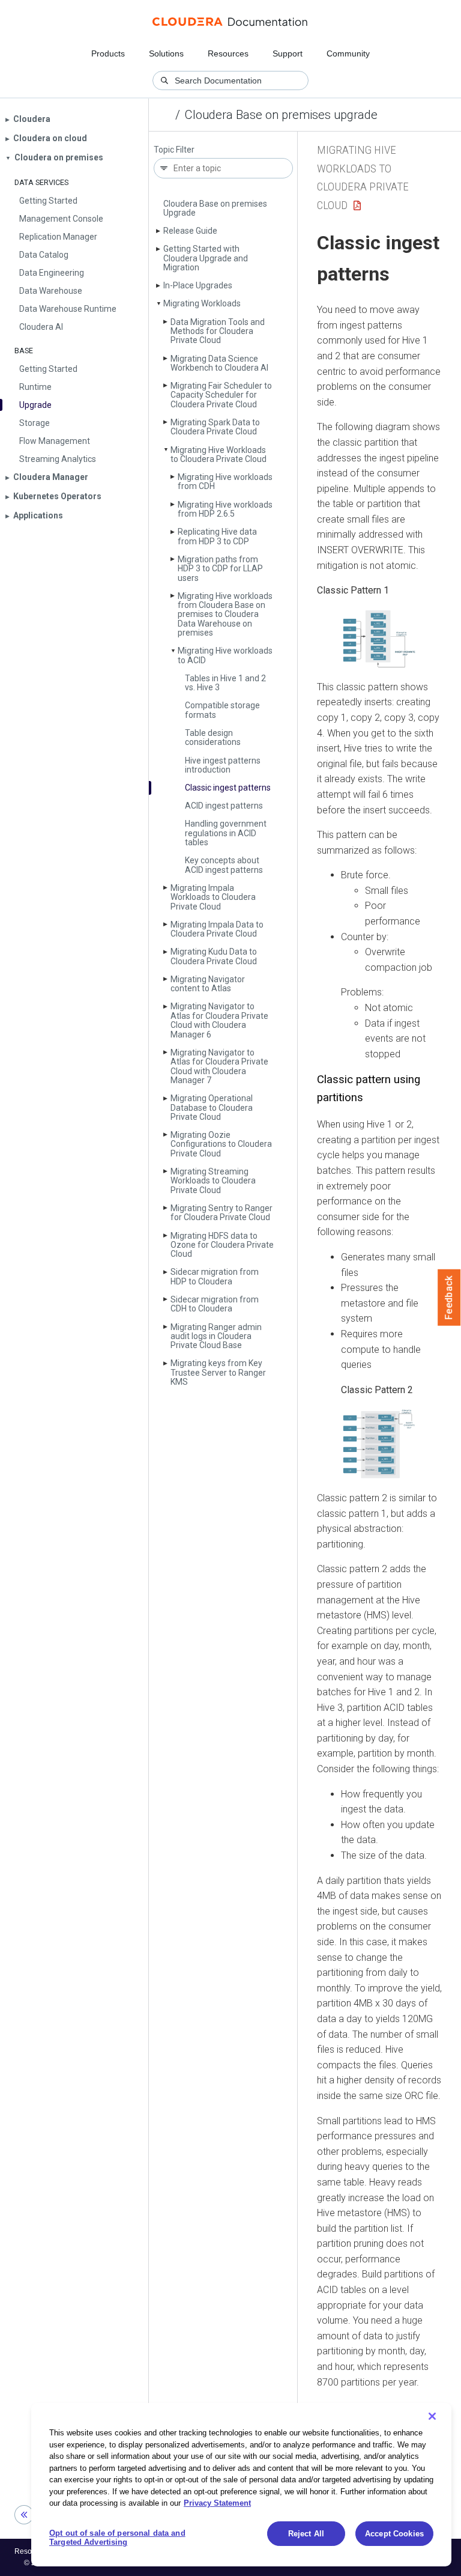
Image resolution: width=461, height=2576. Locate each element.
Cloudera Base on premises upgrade (281, 115)
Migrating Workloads (202, 303)
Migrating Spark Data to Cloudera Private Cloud (215, 427)
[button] (379, 639)
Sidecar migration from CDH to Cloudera (215, 1304)
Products (108, 53)
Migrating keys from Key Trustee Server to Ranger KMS (218, 1372)
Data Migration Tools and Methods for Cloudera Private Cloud (218, 331)
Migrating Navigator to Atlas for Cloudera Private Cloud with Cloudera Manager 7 (219, 1066)
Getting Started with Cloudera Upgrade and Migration (206, 258)
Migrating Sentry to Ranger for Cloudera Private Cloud (221, 1213)
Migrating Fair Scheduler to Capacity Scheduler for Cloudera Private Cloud (221, 395)
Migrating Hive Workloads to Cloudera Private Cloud (218, 454)
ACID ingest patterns (224, 806)
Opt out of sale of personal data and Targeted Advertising (117, 2538)
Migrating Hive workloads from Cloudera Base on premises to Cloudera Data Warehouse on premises (225, 615)
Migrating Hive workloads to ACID (225, 655)
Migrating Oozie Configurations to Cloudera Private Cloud (221, 1144)
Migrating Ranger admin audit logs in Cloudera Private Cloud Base (216, 1336)
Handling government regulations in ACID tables (226, 833)
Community (348, 53)
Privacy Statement (217, 2503)
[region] (241, 2485)
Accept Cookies (394, 2534)
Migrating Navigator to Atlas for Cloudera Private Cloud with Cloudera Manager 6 (219, 1020)
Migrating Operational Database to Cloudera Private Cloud (212, 1107)
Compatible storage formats (222, 710)
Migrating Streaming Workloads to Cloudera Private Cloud (213, 1181)
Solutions (166, 53)
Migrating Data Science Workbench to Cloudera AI (219, 363)
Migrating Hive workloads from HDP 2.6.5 (225, 509)
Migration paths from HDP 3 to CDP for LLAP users (220, 569)
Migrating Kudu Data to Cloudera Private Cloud (214, 956)
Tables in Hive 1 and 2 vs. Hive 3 (225, 683)
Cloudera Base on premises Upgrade (215, 208)
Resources (228, 53)
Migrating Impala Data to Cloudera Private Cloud (217, 929)
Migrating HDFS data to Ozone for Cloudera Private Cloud (222, 1245)
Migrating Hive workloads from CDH (225, 481)
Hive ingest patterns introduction (223, 765)
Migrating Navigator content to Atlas (208, 984)
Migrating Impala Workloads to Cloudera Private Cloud (213, 897)
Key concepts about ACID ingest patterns (224, 865)
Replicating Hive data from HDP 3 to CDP (217, 536)
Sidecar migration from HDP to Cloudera (215, 1276)
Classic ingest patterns (228, 788)
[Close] (432, 2416)
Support (288, 53)
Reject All (306, 2534)
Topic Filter (174, 150)
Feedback (449, 1298)
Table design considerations (213, 737)
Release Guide (190, 231)
